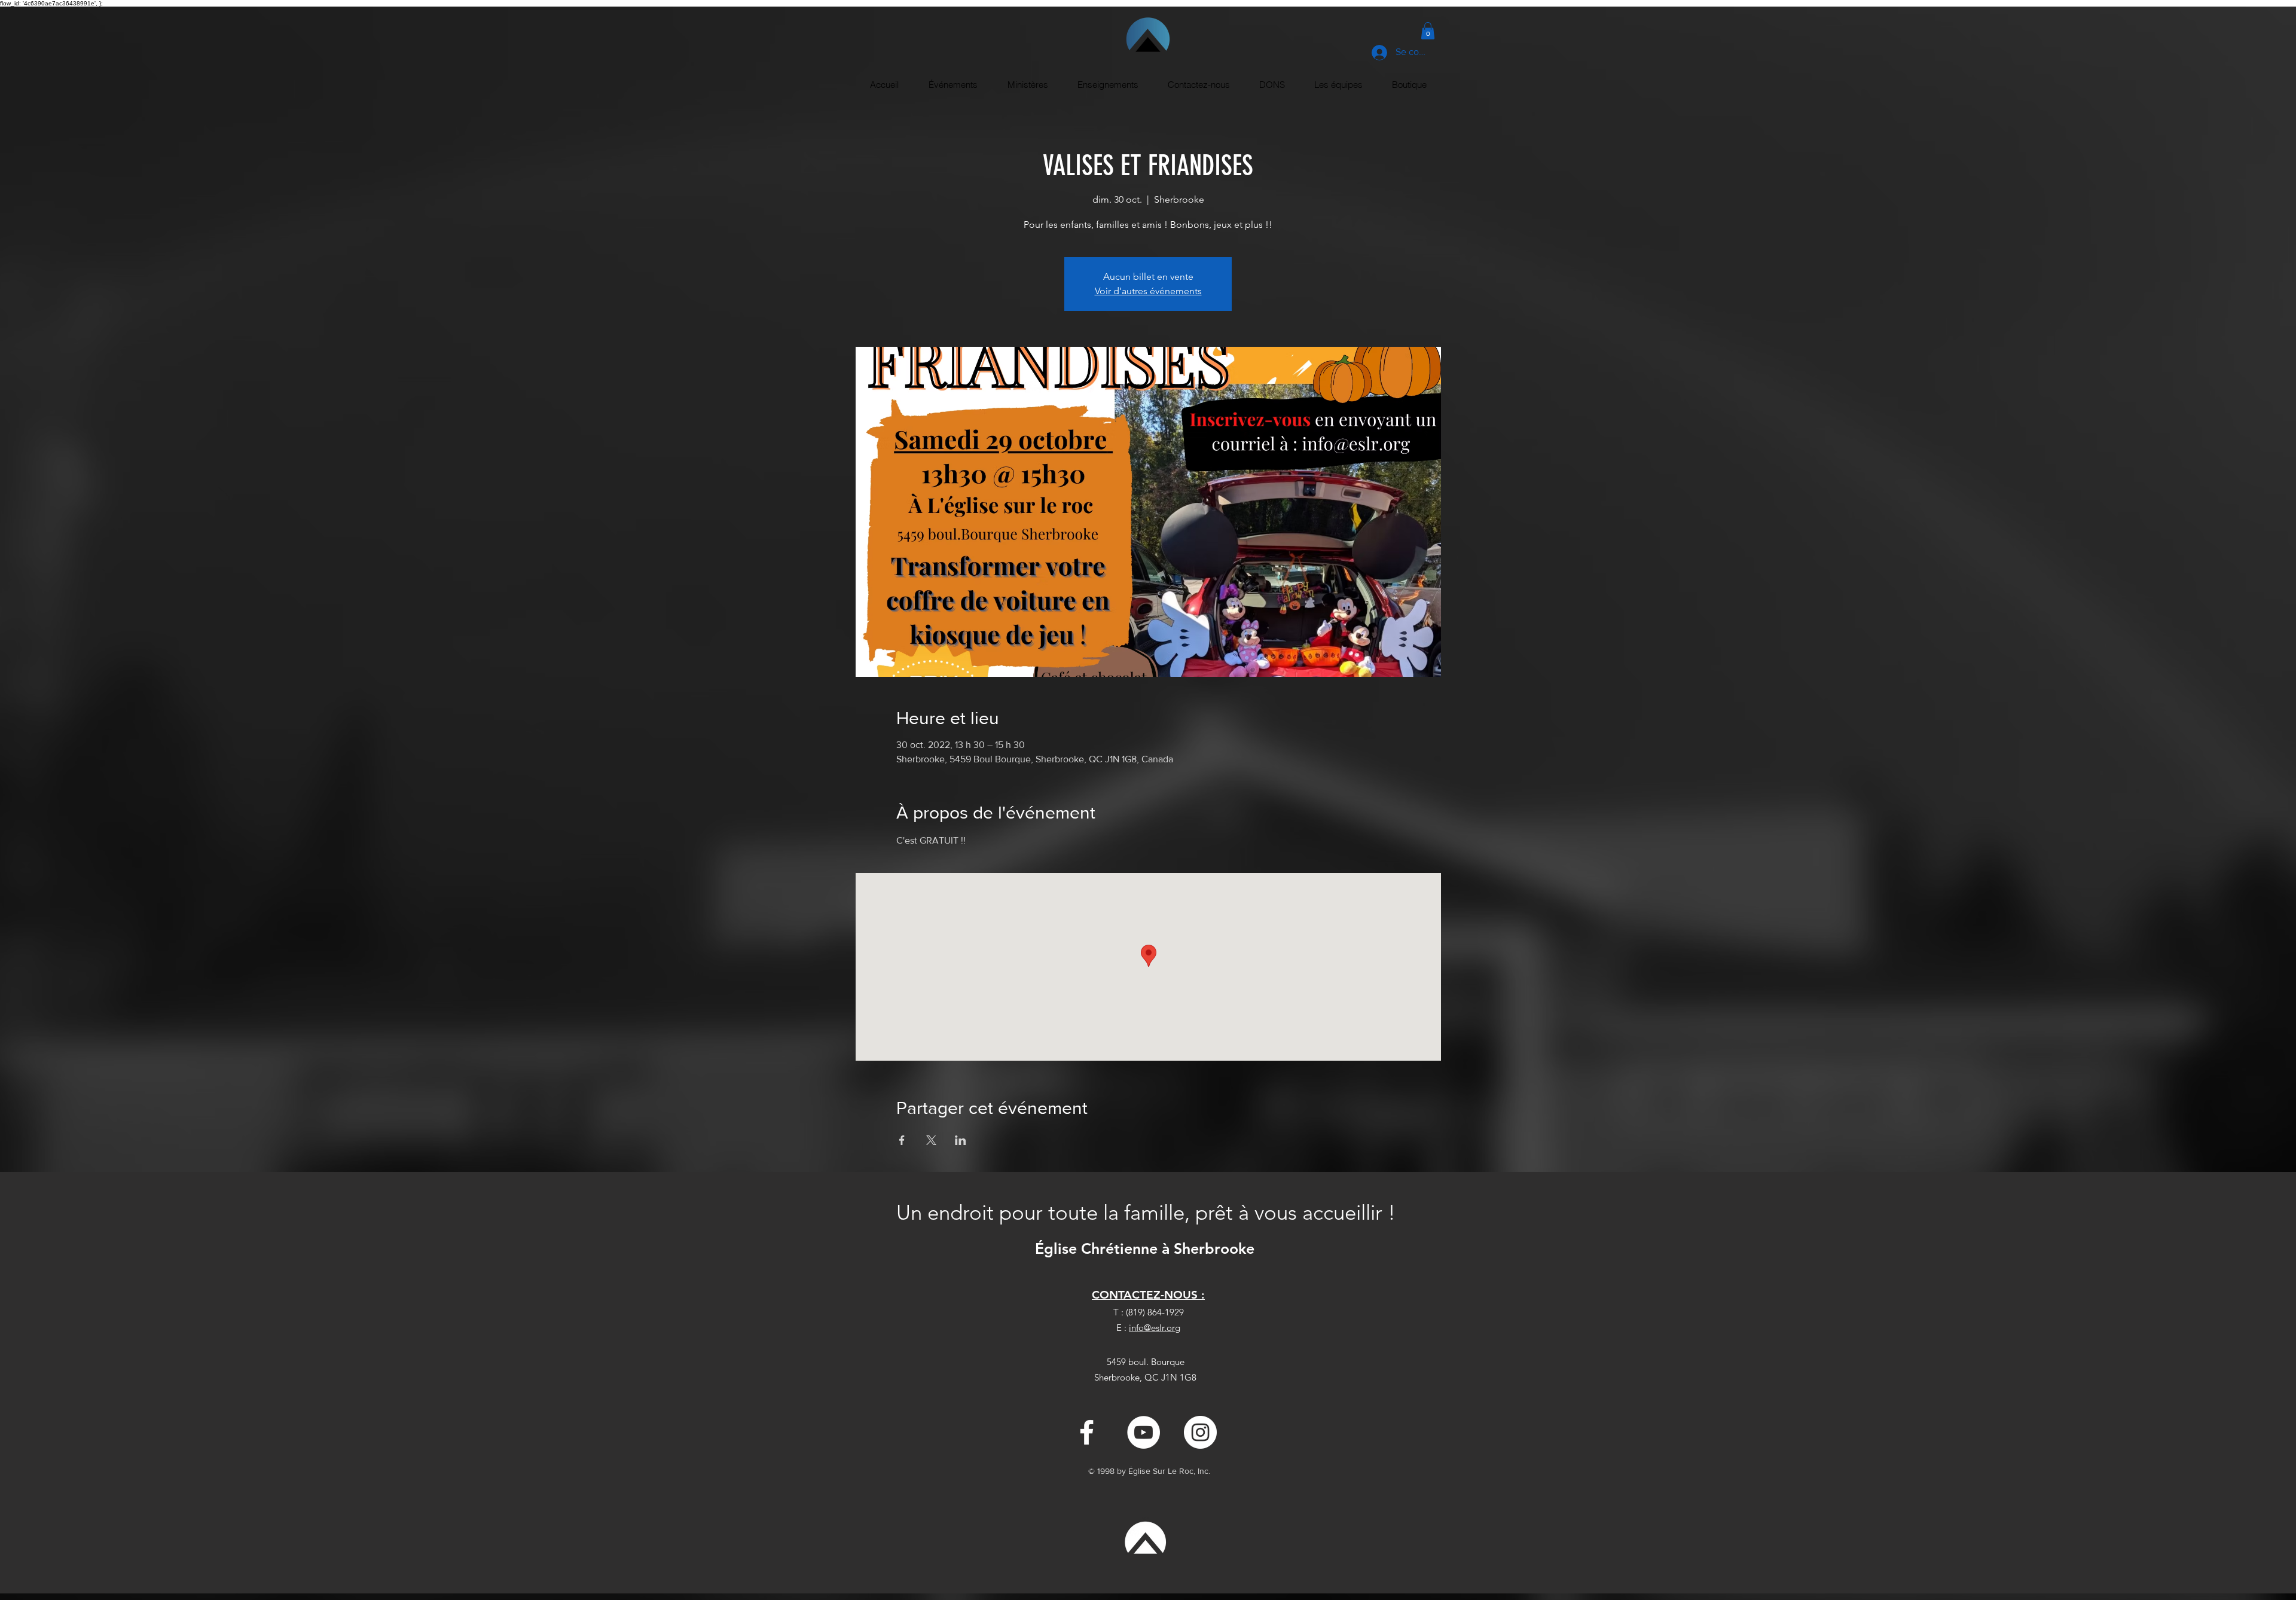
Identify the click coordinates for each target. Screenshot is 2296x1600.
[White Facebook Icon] (1087, 1432)
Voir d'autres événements (1148, 291)
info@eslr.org (1155, 1328)
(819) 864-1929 (1155, 1312)
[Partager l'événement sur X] (931, 1140)
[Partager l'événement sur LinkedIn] (961, 1140)
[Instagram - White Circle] (1200, 1432)
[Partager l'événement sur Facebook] (902, 1140)
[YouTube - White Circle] (1144, 1432)
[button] (1428, 31)
